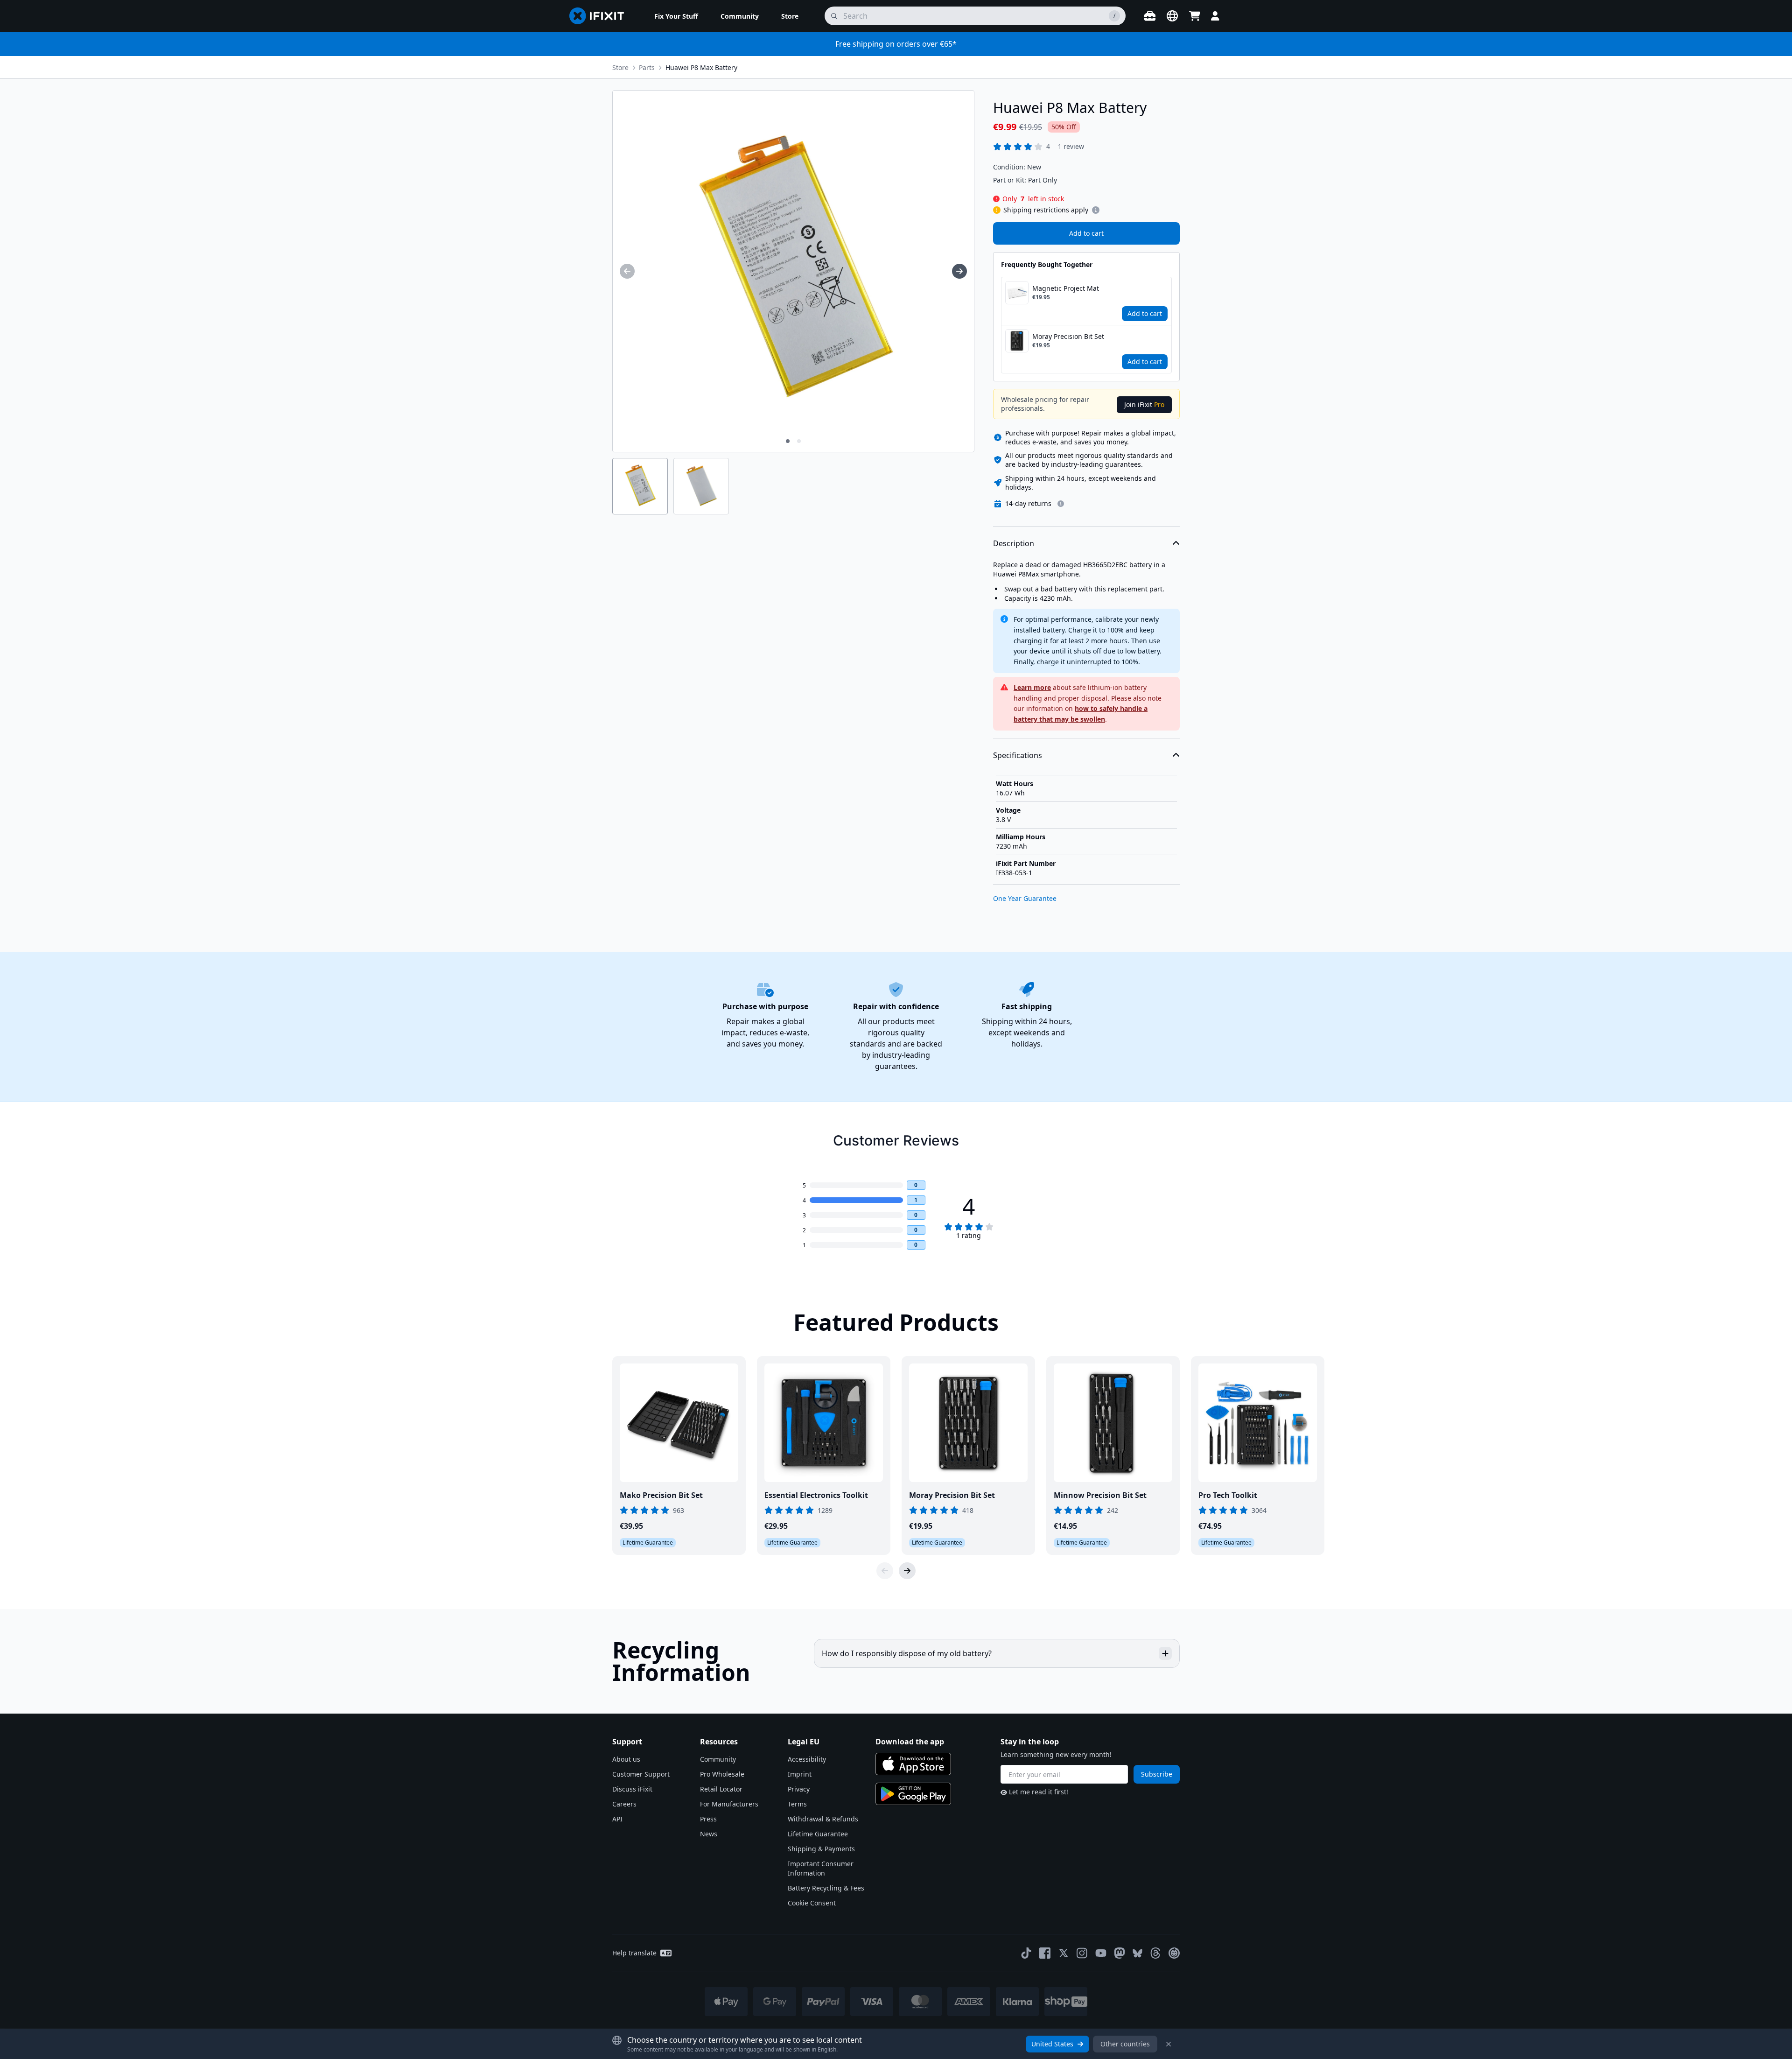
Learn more (1032, 687)
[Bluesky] (1137, 1953)
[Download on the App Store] (913, 1764)
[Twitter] (1064, 1953)
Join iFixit (1144, 404)
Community (718, 1759)
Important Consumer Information (821, 1868)
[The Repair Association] (1174, 1953)
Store (620, 67)
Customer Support (641, 1774)
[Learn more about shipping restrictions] (1096, 210)
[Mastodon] (1120, 1953)
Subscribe (1157, 1774)
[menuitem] (676, 16)
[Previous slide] (885, 1571)
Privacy (799, 1789)
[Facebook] (1045, 1953)
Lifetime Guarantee (818, 1834)
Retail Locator (721, 1789)
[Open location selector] (1172, 16)
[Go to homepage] (601, 16)
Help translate (634, 1953)
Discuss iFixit (632, 1789)
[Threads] (1155, 1953)
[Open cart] (1195, 16)
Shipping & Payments (821, 1849)
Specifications (1018, 755)
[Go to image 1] (788, 441)
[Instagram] (1082, 1953)
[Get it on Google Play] (913, 1794)
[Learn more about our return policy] (1061, 504)
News (709, 1834)
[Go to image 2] (799, 441)
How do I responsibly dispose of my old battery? (907, 1653)
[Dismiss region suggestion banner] (1169, 2044)
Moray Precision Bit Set (1068, 336)
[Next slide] (907, 1571)
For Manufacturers (729, 1804)
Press (708, 1819)
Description (1014, 543)
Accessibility (807, 1759)
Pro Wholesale (722, 1774)
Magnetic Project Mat (1066, 288)
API (617, 1819)
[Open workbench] (1150, 16)
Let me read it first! (1039, 1792)
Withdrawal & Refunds (823, 1819)
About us (626, 1759)
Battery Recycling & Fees (826, 1888)
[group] (627, 271)
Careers (624, 1804)
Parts (647, 67)
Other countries (1125, 2044)
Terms (797, 1804)
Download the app (910, 1742)
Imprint (800, 1774)
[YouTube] (1101, 1953)
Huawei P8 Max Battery (701, 67)
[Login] (1215, 16)
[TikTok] (1026, 1953)
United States (1052, 2044)
